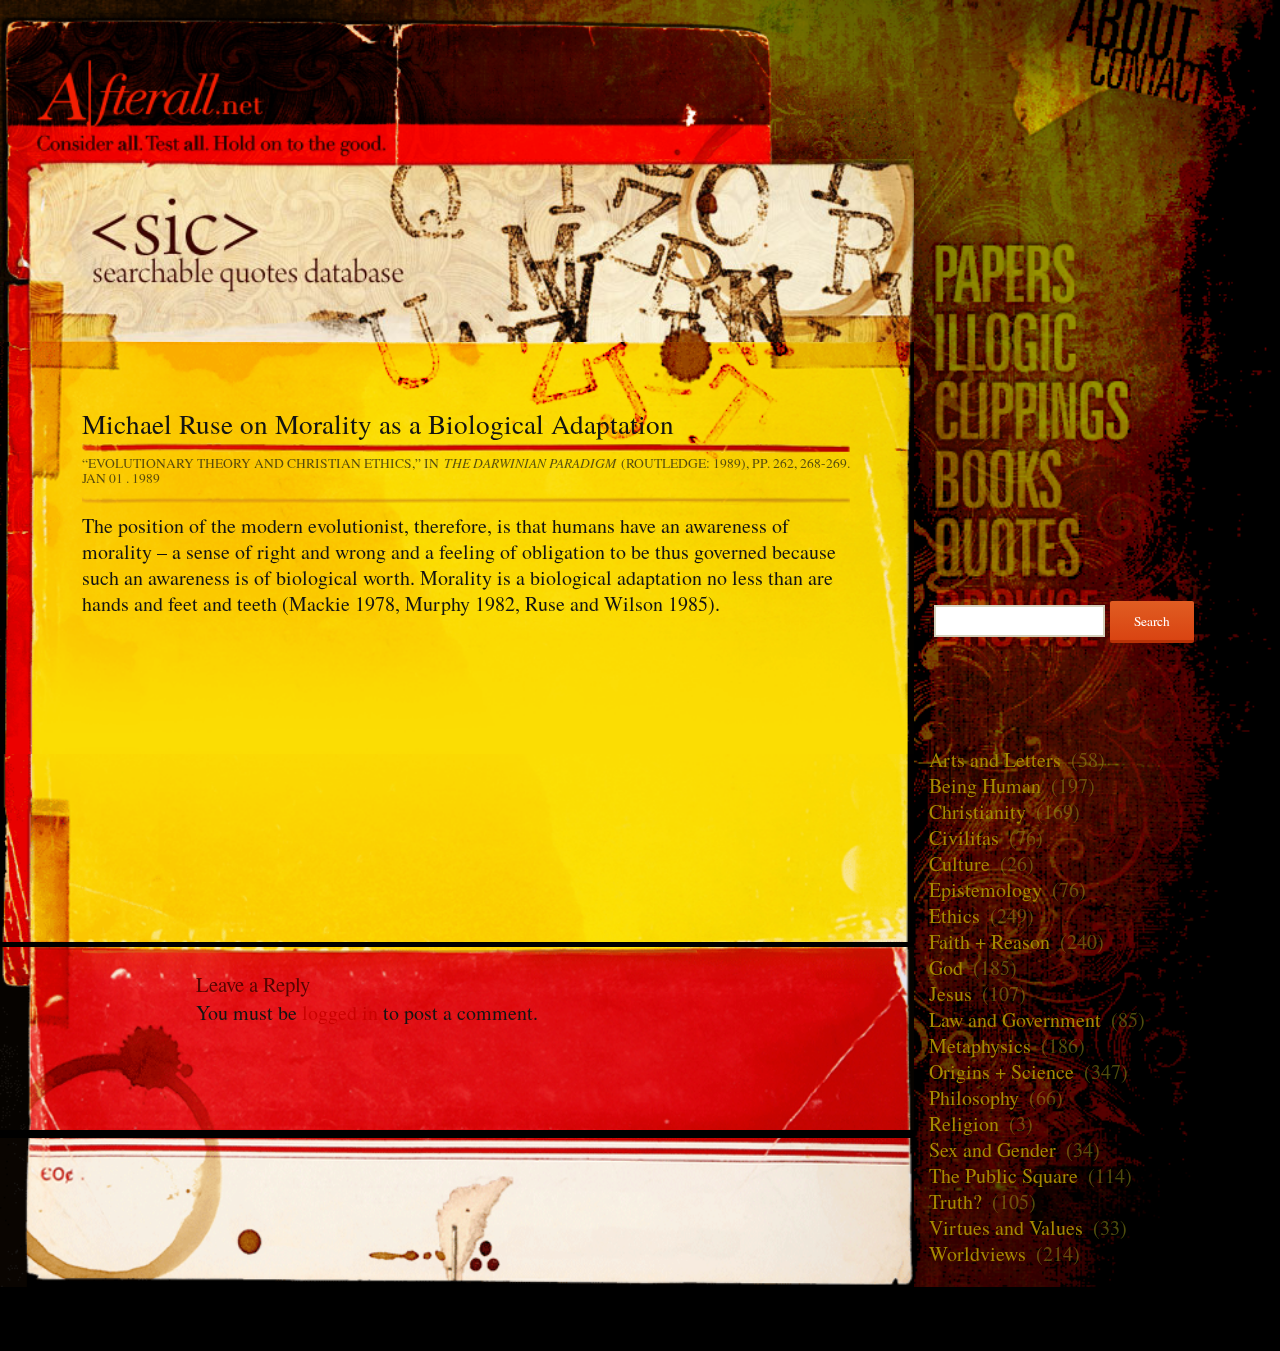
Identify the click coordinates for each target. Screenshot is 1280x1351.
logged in (340, 1012)
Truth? (955, 1201)
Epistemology (985, 889)
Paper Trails (1097, 272)
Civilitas (964, 837)
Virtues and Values (1006, 1227)
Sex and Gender (992, 1149)
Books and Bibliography (1097, 477)
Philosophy (974, 1097)
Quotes (457, 250)
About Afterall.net (1097, 27)
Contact (1097, 77)
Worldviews (977, 1253)
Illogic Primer (1097, 340)
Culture (959, 863)
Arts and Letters (995, 759)
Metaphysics (980, 1045)
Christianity (977, 811)
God (946, 967)
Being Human (985, 785)
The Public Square (1003, 1175)
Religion (964, 1123)
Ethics (954, 915)
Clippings (1097, 409)
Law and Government (1015, 1019)
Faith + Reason (989, 941)
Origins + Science (1001, 1071)
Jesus (950, 993)
